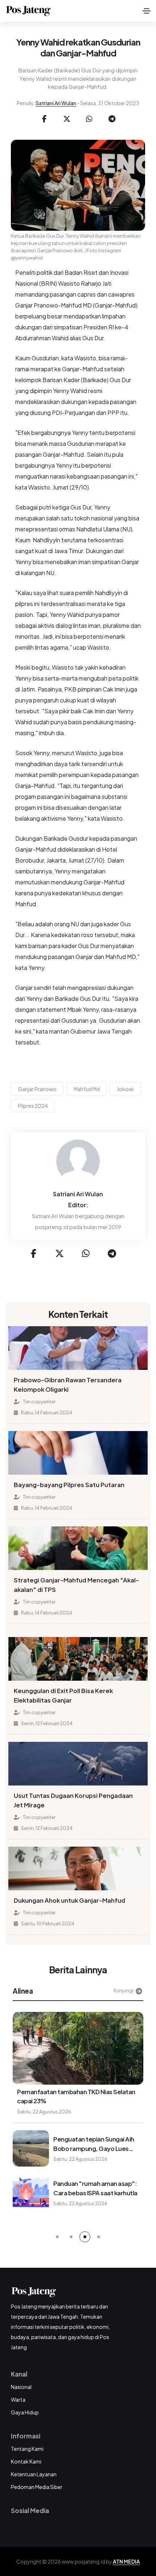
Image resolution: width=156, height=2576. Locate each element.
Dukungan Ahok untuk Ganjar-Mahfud (69, 1900)
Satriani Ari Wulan (56, 103)
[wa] (89, 119)
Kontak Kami (26, 2461)
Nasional (21, 2387)
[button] (57, 2237)
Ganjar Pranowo (37, 1089)
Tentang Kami (27, 2449)
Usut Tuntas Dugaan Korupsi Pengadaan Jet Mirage (73, 1800)
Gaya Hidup (25, 2412)
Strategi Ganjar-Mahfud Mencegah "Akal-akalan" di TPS (76, 1585)
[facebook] (44, 119)
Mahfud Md (87, 1089)
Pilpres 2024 (33, 1106)
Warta (18, 2399)
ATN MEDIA (126, 2561)
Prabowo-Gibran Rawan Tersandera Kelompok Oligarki (68, 1385)
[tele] (112, 119)
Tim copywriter (39, 1402)
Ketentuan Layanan (34, 2474)
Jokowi (125, 1089)
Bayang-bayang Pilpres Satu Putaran (69, 1485)
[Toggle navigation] (147, 11)
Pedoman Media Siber (37, 2487)
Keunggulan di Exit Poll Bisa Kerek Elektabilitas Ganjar (63, 1695)
